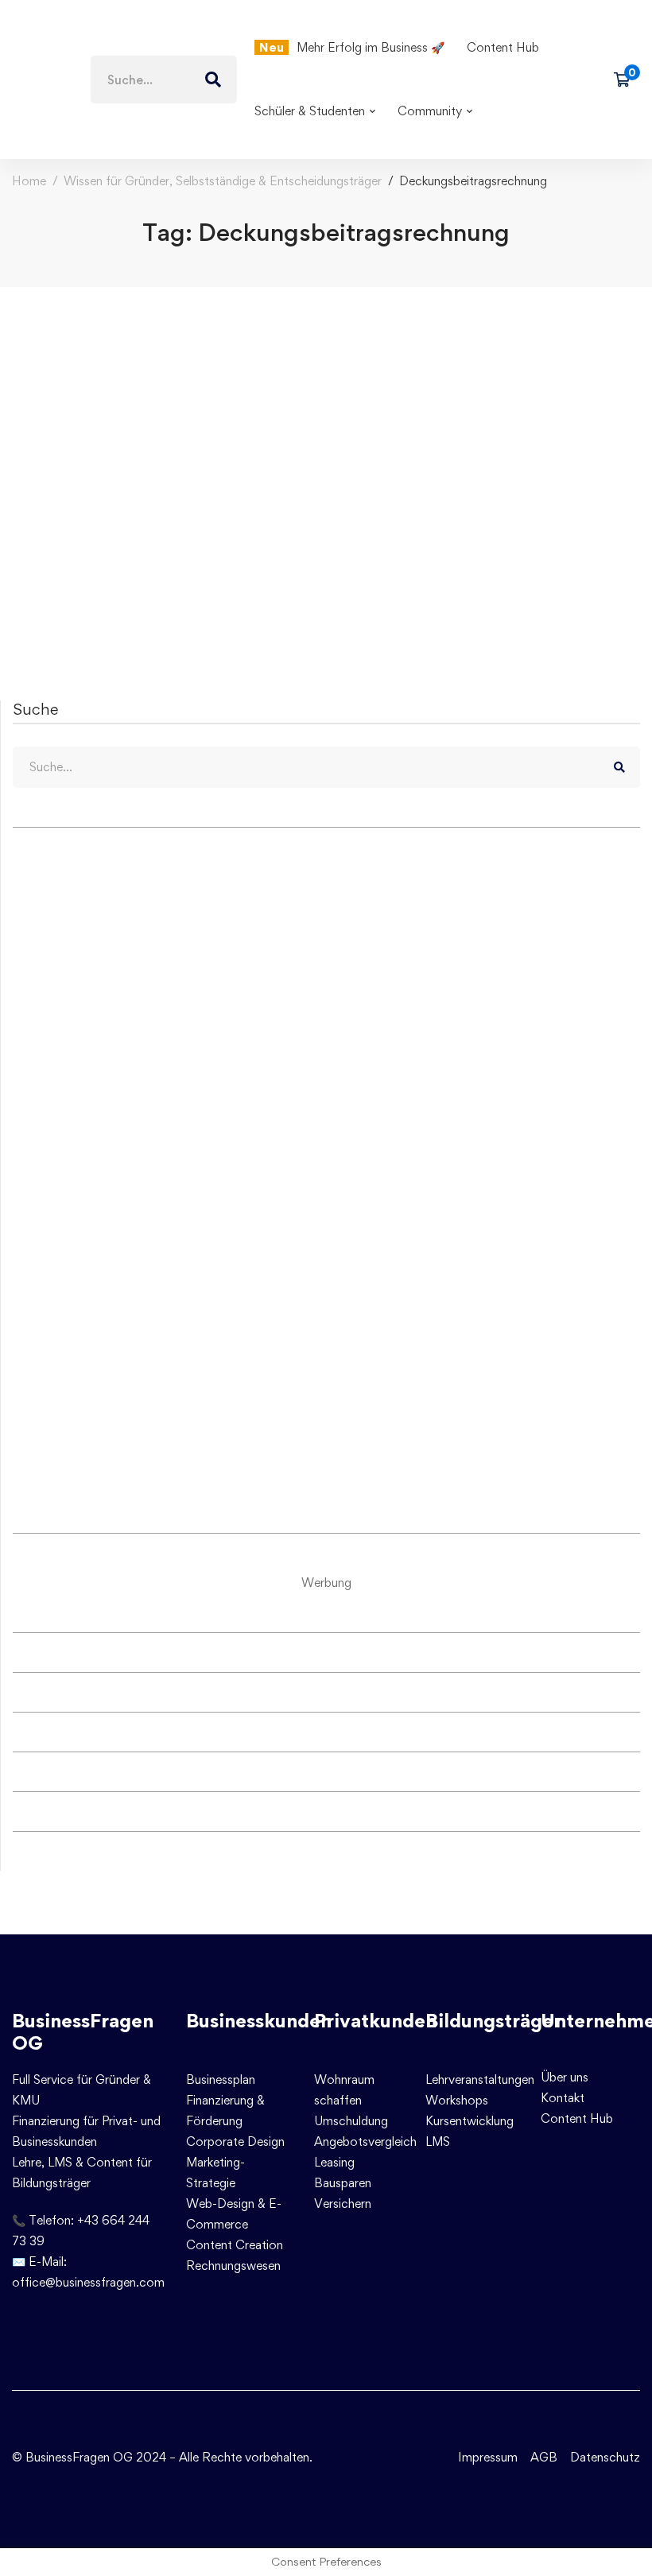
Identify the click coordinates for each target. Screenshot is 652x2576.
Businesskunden (259, 2021)
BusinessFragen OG (83, 2032)
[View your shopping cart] (627, 80)
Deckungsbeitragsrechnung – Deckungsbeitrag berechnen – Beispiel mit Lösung (304, 526)
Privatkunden (375, 2021)
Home (29, 181)
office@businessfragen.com (88, 2282)
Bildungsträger (493, 2021)
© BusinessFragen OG (72, 2457)
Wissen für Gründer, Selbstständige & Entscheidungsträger (223, 181)
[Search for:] (164, 80)
